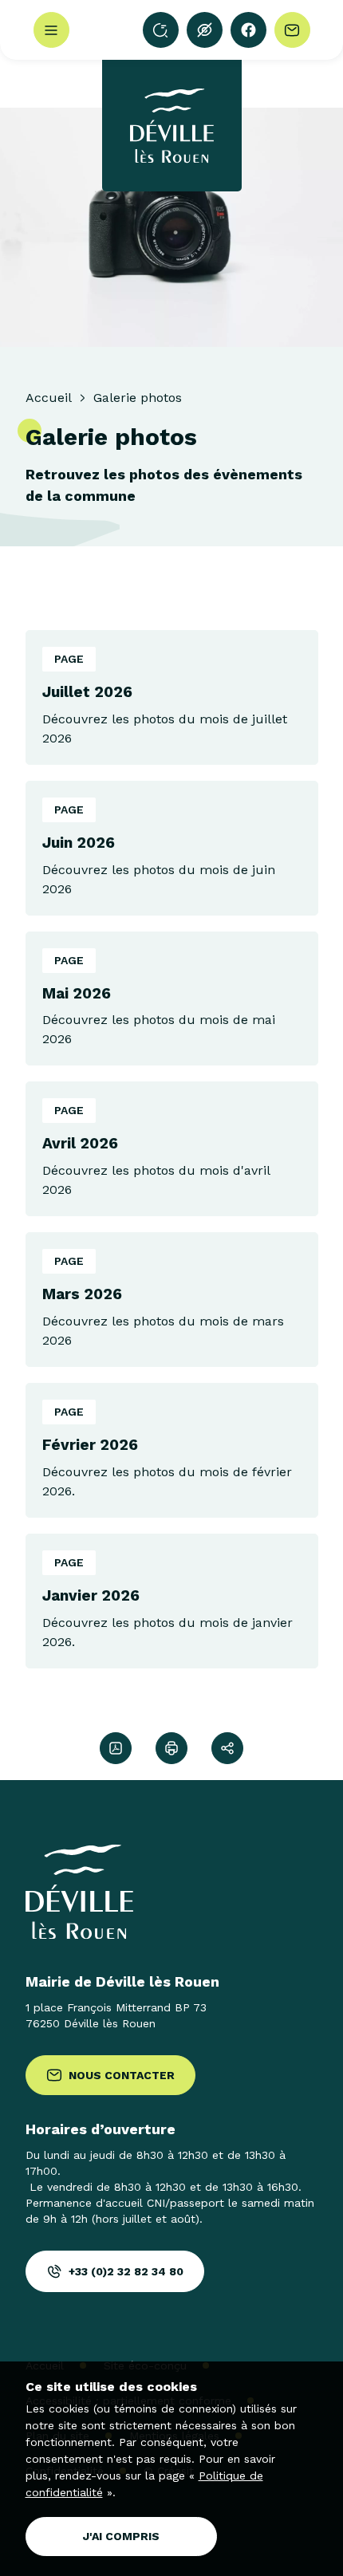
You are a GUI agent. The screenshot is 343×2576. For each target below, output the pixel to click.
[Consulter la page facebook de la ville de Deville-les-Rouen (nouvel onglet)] (248, 30)
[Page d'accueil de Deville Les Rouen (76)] (172, 126)
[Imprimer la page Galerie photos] (171, 1748)
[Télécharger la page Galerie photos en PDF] (116, 1748)
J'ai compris (121, 2536)
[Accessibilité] (205, 30)
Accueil (48, 398)
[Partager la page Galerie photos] (227, 1748)
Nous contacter (122, 2075)
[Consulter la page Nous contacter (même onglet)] (292, 30)
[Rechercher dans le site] (161, 30)
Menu (51, 30)
